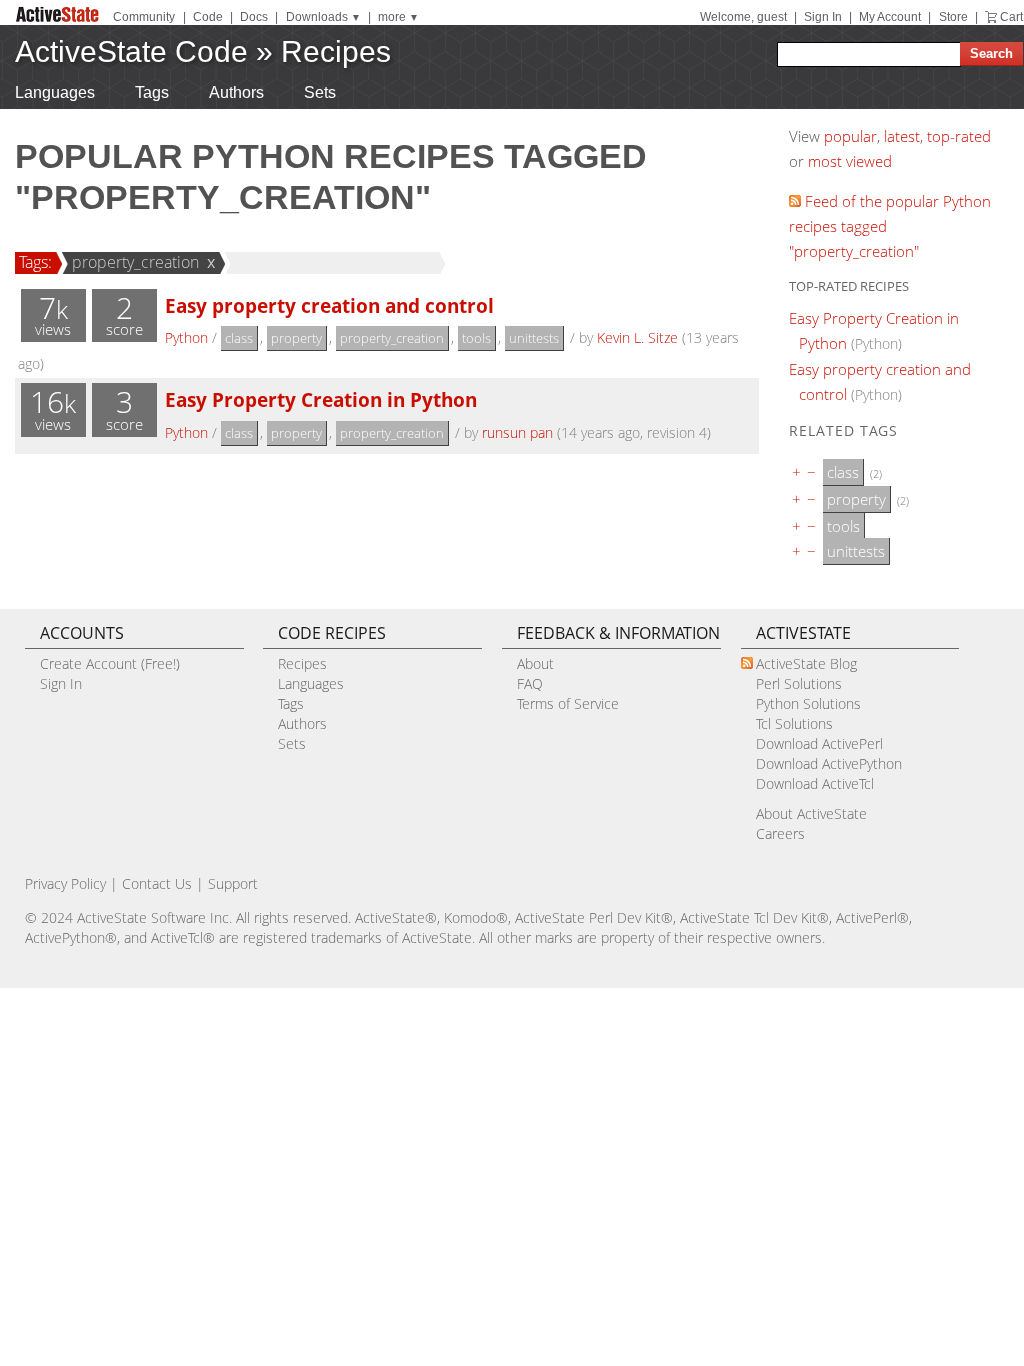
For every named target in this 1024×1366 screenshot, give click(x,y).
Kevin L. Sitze (637, 337)
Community (144, 17)
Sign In (823, 17)
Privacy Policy (65, 883)
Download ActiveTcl (815, 783)
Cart (1011, 17)
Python (186, 337)
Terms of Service (568, 703)
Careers (780, 833)
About (535, 663)
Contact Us (157, 883)
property (296, 338)
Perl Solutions (799, 683)
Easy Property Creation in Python (321, 399)
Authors (236, 92)
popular (850, 136)
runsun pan (517, 432)
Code (208, 17)
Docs (254, 17)
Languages (55, 92)
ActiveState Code (131, 51)
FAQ (530, 683)
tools (476, 338)
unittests (534, 338)
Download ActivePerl (819, 743)
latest (902, 136)
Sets (320, 92)
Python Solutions (808, 703)
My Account (890, 17)
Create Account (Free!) (110, 663)
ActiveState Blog (806, 663)
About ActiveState (811, 813)
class (239, 338)
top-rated (959, 136)
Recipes (336, 51)
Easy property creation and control (329, 305)
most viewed (850, 161)
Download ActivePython (829, 763)
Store (953, 17)
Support (233, 883)
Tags (152, 92)
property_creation (135, 262)
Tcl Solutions (794, 723)
